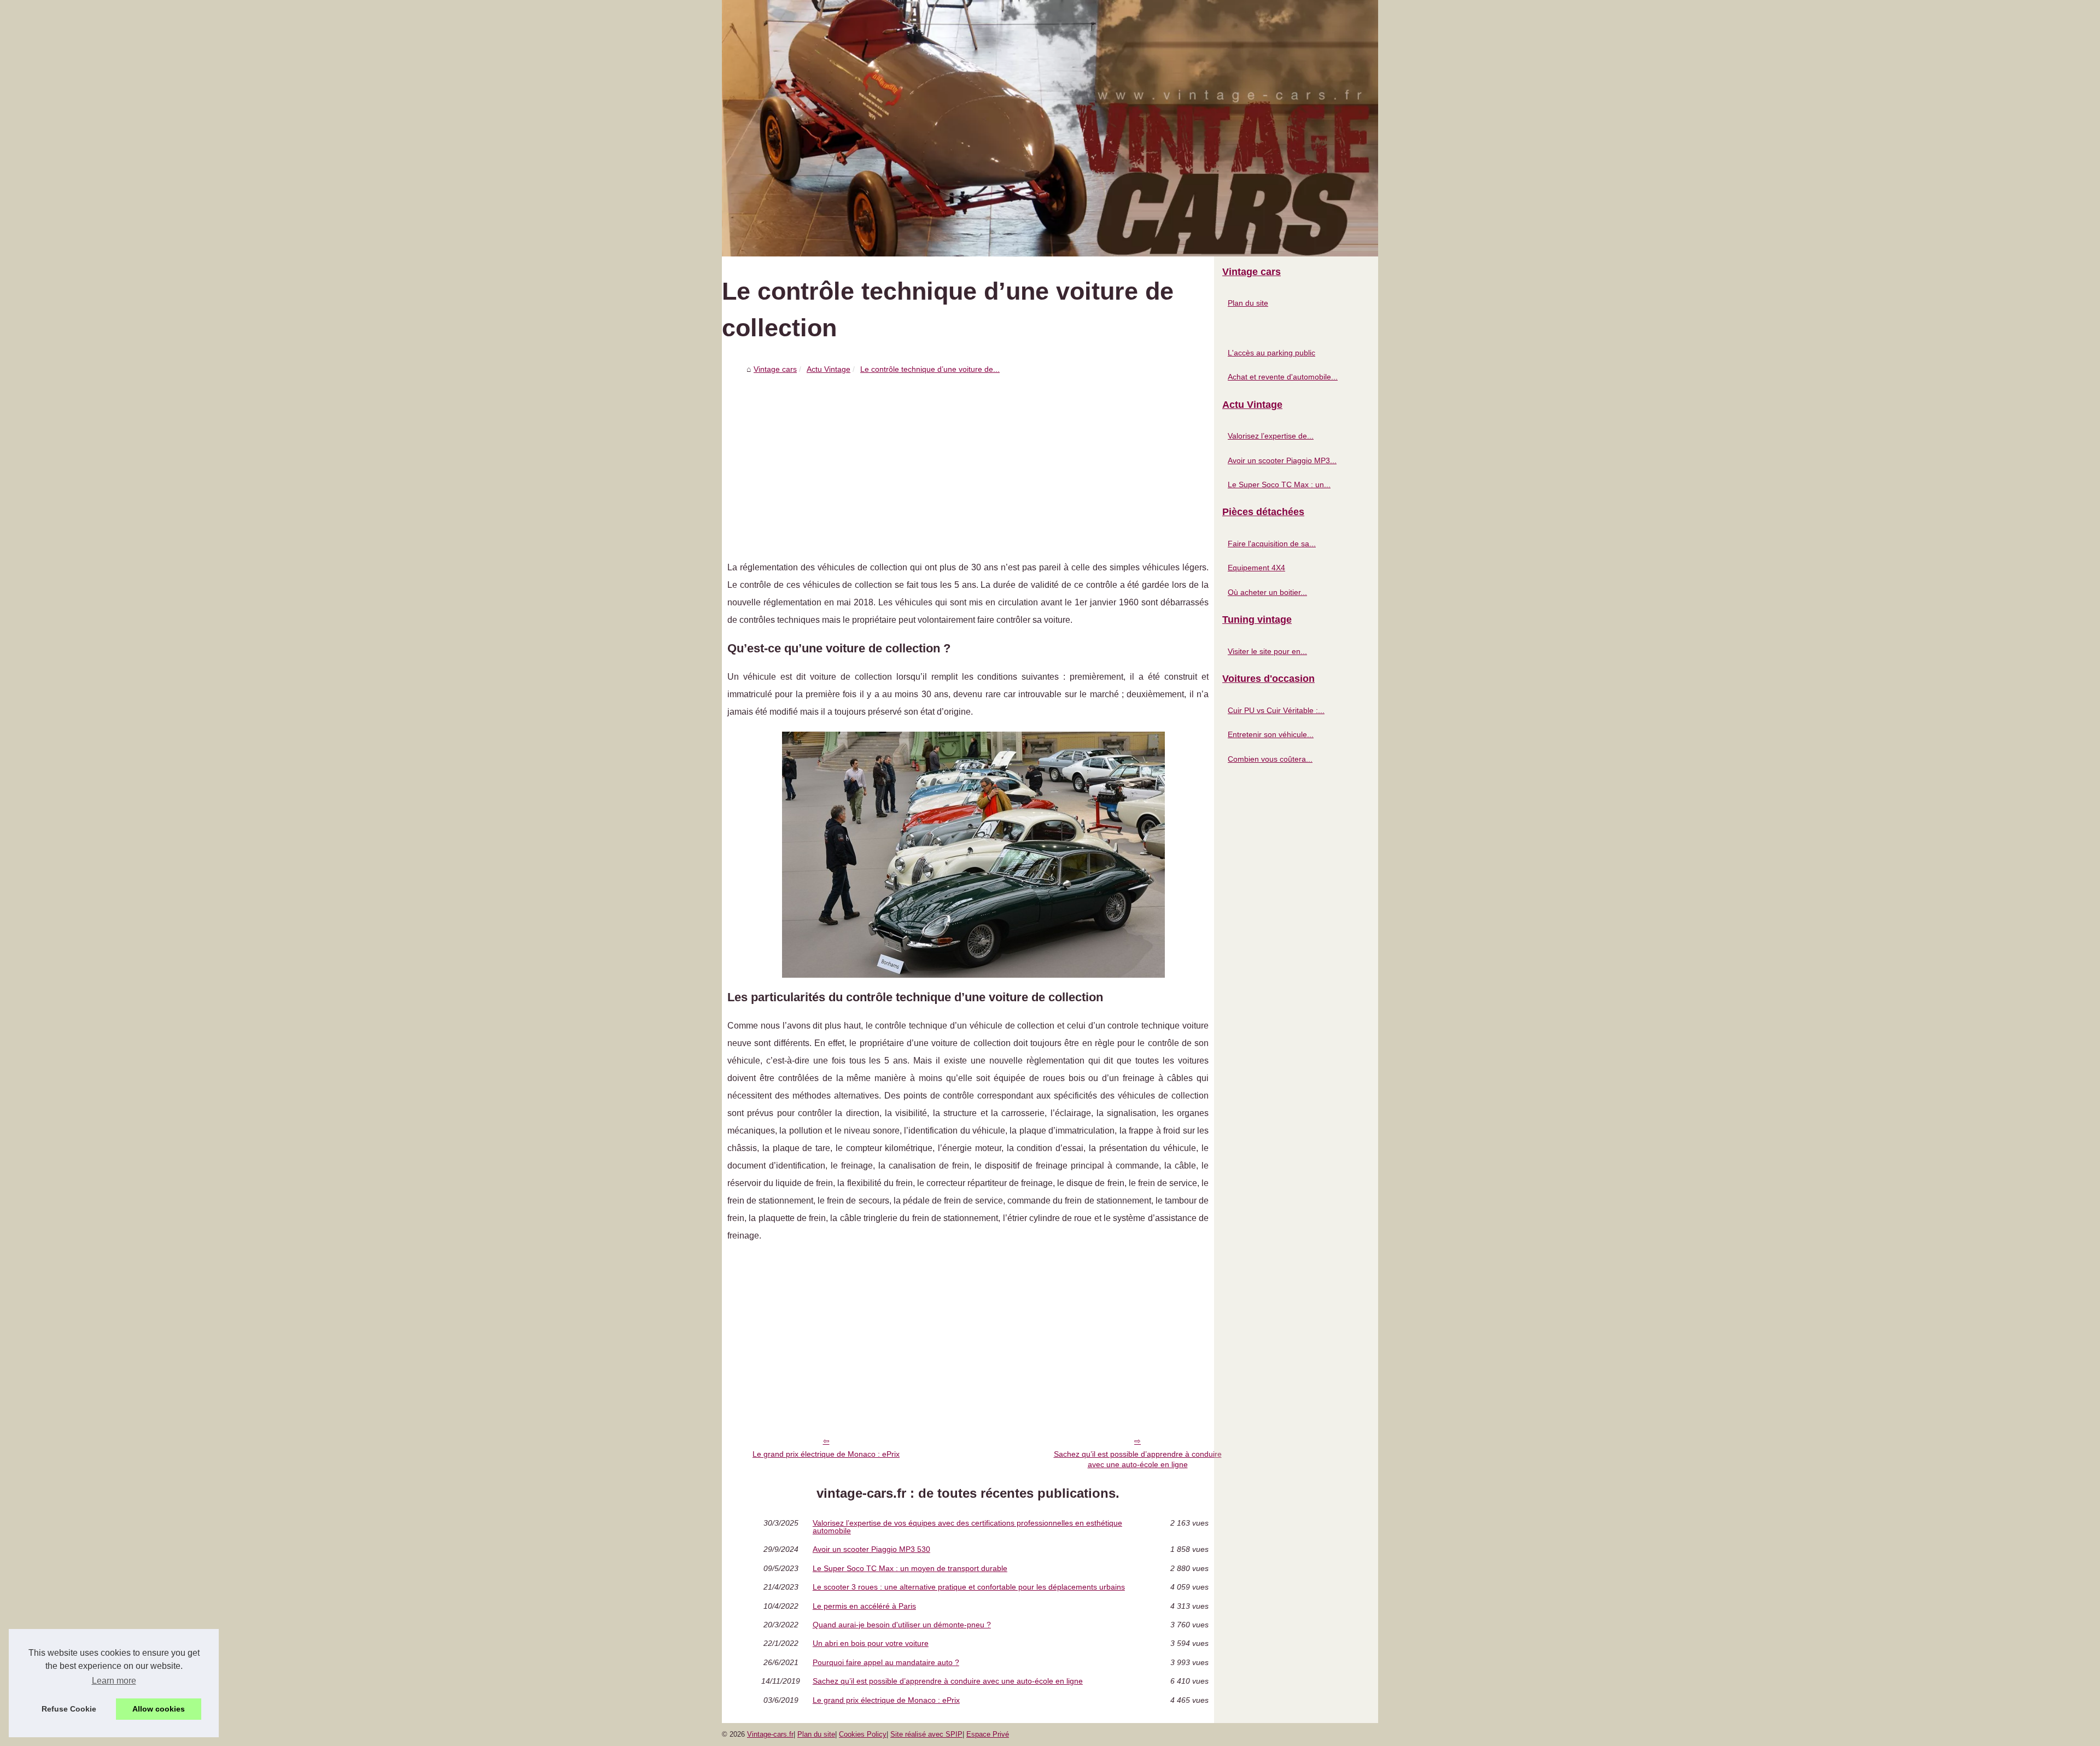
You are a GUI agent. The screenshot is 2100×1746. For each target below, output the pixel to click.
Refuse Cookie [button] (69, 1709)
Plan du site (1248, 303)
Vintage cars (775, 369)
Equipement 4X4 (1256, 568)
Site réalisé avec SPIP (926, 1734)
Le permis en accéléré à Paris (864, 1606)
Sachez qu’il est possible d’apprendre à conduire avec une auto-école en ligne (1138, 1459)
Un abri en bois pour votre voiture (871, 1643)
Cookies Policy (863, 1734)
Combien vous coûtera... (1270, 759)
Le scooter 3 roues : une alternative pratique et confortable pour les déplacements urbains (969, 1587)
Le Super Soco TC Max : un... (1279, 484)
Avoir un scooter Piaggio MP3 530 (871, 1549)
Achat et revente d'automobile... (1283, 377)
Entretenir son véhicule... (1271, 734)
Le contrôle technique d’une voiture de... (930, 369)
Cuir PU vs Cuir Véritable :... (1276, 710)
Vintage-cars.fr (770, 1734)
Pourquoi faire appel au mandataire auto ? (886, 1662)
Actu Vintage (829, 369)
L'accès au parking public (1271, 353)
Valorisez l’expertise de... (1271, 436)
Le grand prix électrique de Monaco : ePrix (826, 1454)
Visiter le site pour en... (1267, 651)
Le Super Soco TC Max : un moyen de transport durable (910, 1568)
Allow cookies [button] (159, 1709)
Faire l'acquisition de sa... (1272, 544)
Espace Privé (988, 1734)
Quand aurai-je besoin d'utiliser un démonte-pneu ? (902, 1625)
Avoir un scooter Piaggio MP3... (1282, 460)
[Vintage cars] (1050, 128)
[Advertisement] (968, 460)
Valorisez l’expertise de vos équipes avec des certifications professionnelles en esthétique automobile (967, 1527)
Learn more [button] (114, 1681)
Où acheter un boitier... (1267, 592)
